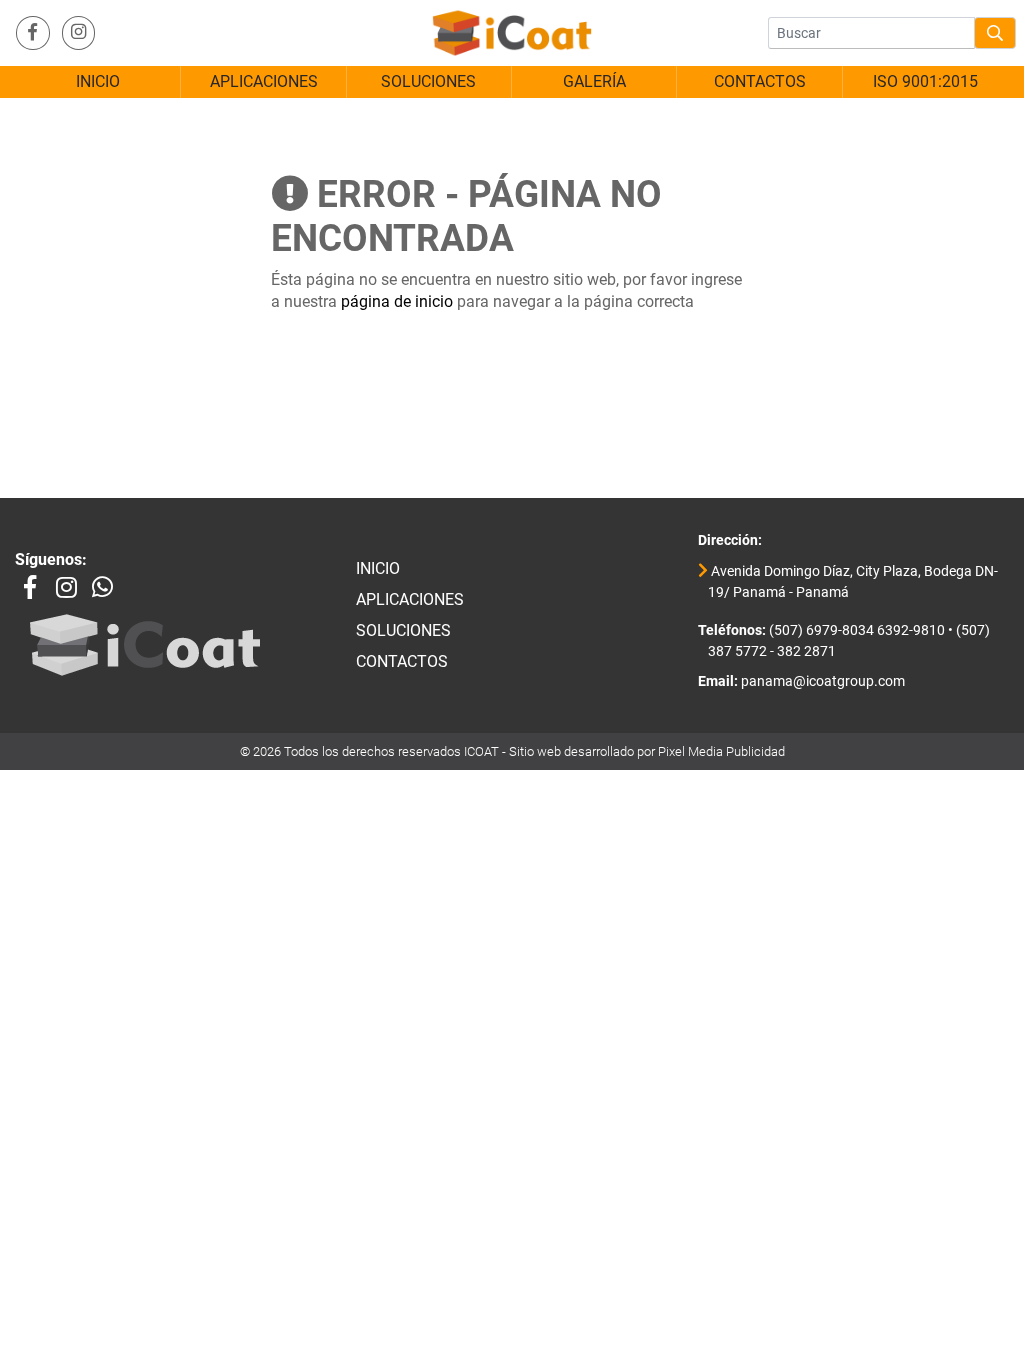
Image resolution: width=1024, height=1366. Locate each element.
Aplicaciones (410, 599)
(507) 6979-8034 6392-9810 (855, 630)
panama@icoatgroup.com (821, 681)
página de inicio (397, 301)
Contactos (402, 661)
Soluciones (403, 630)
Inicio (378, 568)
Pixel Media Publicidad (721, 751)
